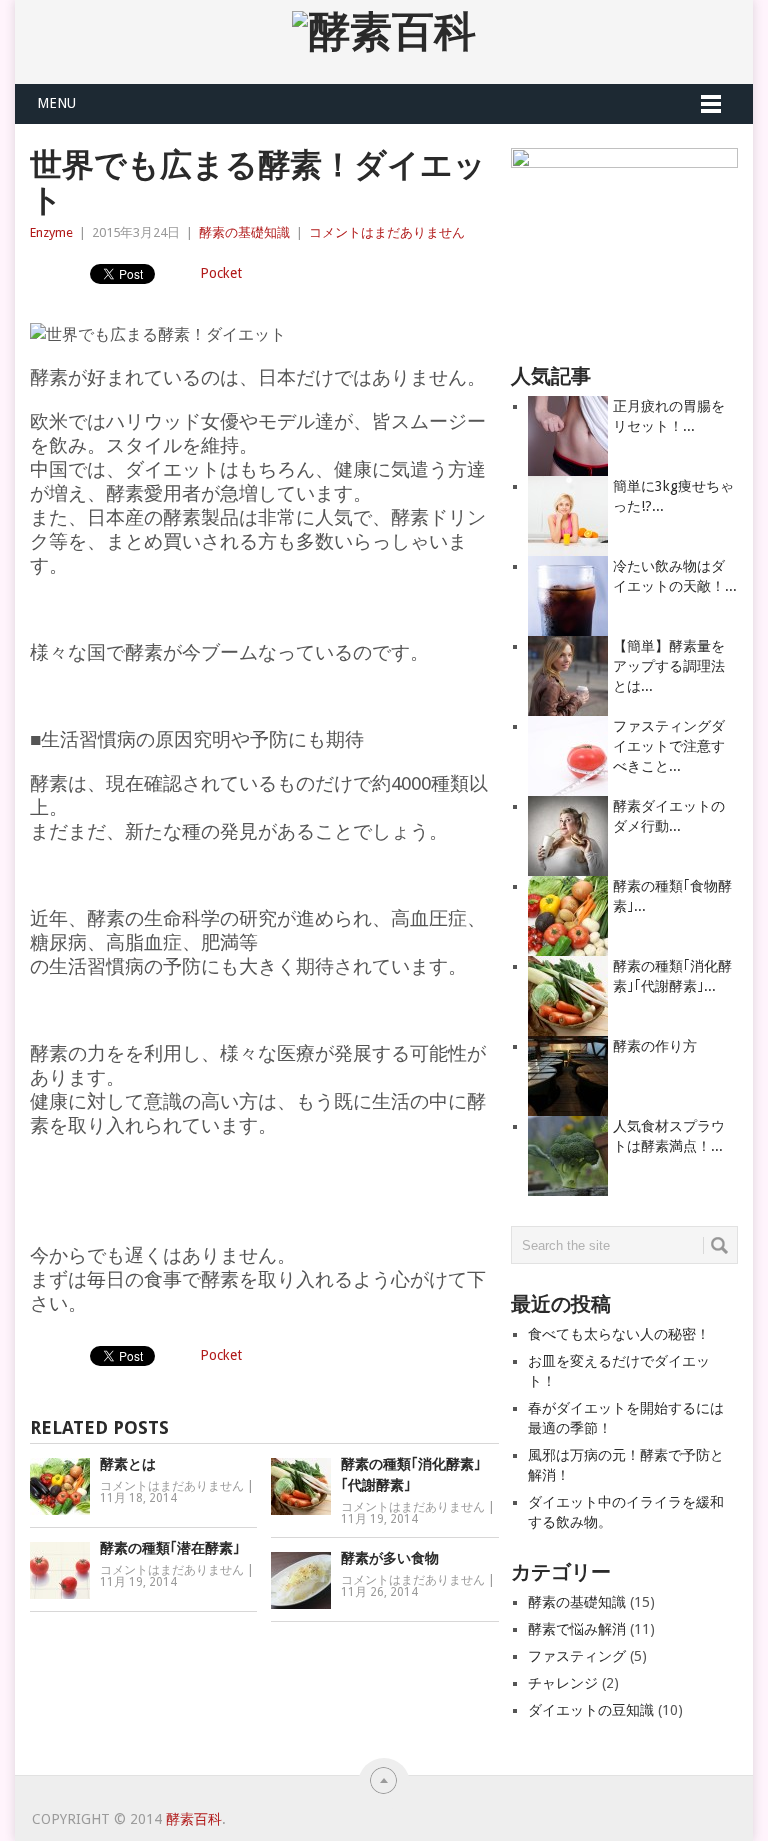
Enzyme (51, 232)
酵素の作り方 (655, 1046)
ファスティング (577, 1656)
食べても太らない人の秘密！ (619, 1334)
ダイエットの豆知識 (591, 1710)
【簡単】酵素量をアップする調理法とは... (669, 666)
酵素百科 (194, 1819)
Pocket (221, 273)
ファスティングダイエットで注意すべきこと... (669, 746)
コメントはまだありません (387, 232)
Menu (56, 103)
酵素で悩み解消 (577, 1629)
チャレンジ (563, 1683)
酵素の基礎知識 (244, 232)
